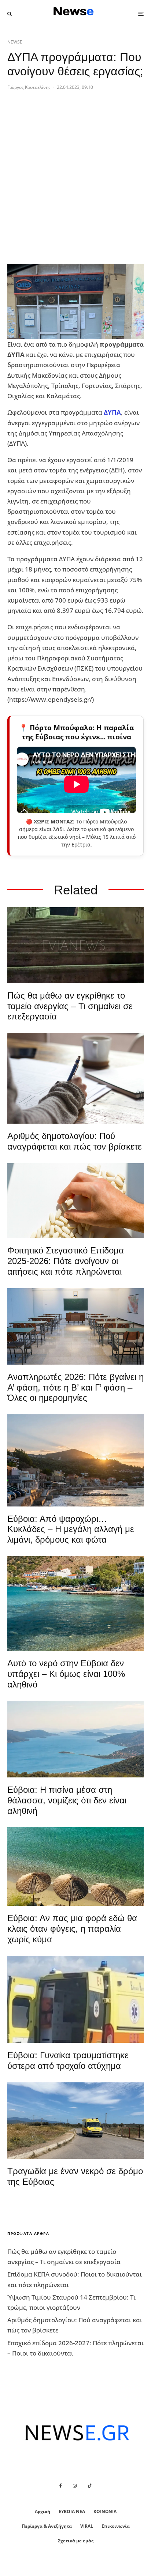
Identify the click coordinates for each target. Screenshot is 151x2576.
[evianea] (75, 945)
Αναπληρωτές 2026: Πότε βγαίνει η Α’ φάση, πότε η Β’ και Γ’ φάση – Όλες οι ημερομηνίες (75, 1387)
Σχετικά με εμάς (76, 2541)
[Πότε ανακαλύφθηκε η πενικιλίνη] (75, 1201)
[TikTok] (90, 2486)
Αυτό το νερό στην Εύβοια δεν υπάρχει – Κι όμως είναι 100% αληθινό (66, 1674)
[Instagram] (75, 2486)
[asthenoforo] (75, 2000)
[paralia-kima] (75, 1604)
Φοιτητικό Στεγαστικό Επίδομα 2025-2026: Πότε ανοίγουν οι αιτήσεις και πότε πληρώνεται (66, 1261)
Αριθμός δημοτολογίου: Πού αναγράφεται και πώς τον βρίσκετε (75, 1141)
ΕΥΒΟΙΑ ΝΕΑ (72, 2511)
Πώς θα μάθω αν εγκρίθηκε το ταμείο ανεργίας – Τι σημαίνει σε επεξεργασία (70, 1006)
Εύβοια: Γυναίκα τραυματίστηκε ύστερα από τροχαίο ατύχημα (68, 2060)
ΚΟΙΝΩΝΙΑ (105, 2511)
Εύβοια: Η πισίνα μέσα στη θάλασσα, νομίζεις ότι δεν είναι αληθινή (67, 1800)
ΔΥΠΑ (112, 412)
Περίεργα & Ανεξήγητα (47, 2526)
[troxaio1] (75, 2121)
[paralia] (75, 1739)
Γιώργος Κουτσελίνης (29, 87)
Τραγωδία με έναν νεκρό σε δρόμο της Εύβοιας (75, 2176)
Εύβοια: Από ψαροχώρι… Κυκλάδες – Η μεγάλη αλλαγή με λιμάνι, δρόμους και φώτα (71, 1529)
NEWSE (15, 42)
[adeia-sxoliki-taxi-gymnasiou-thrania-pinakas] (75, 1326)
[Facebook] (61, 2486)
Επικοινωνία (116, 2526)
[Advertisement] (75, 183)
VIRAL (87, 2526)
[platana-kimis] (75, 1460)
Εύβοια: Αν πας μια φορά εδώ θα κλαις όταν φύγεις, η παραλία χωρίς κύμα (72, 1929)
